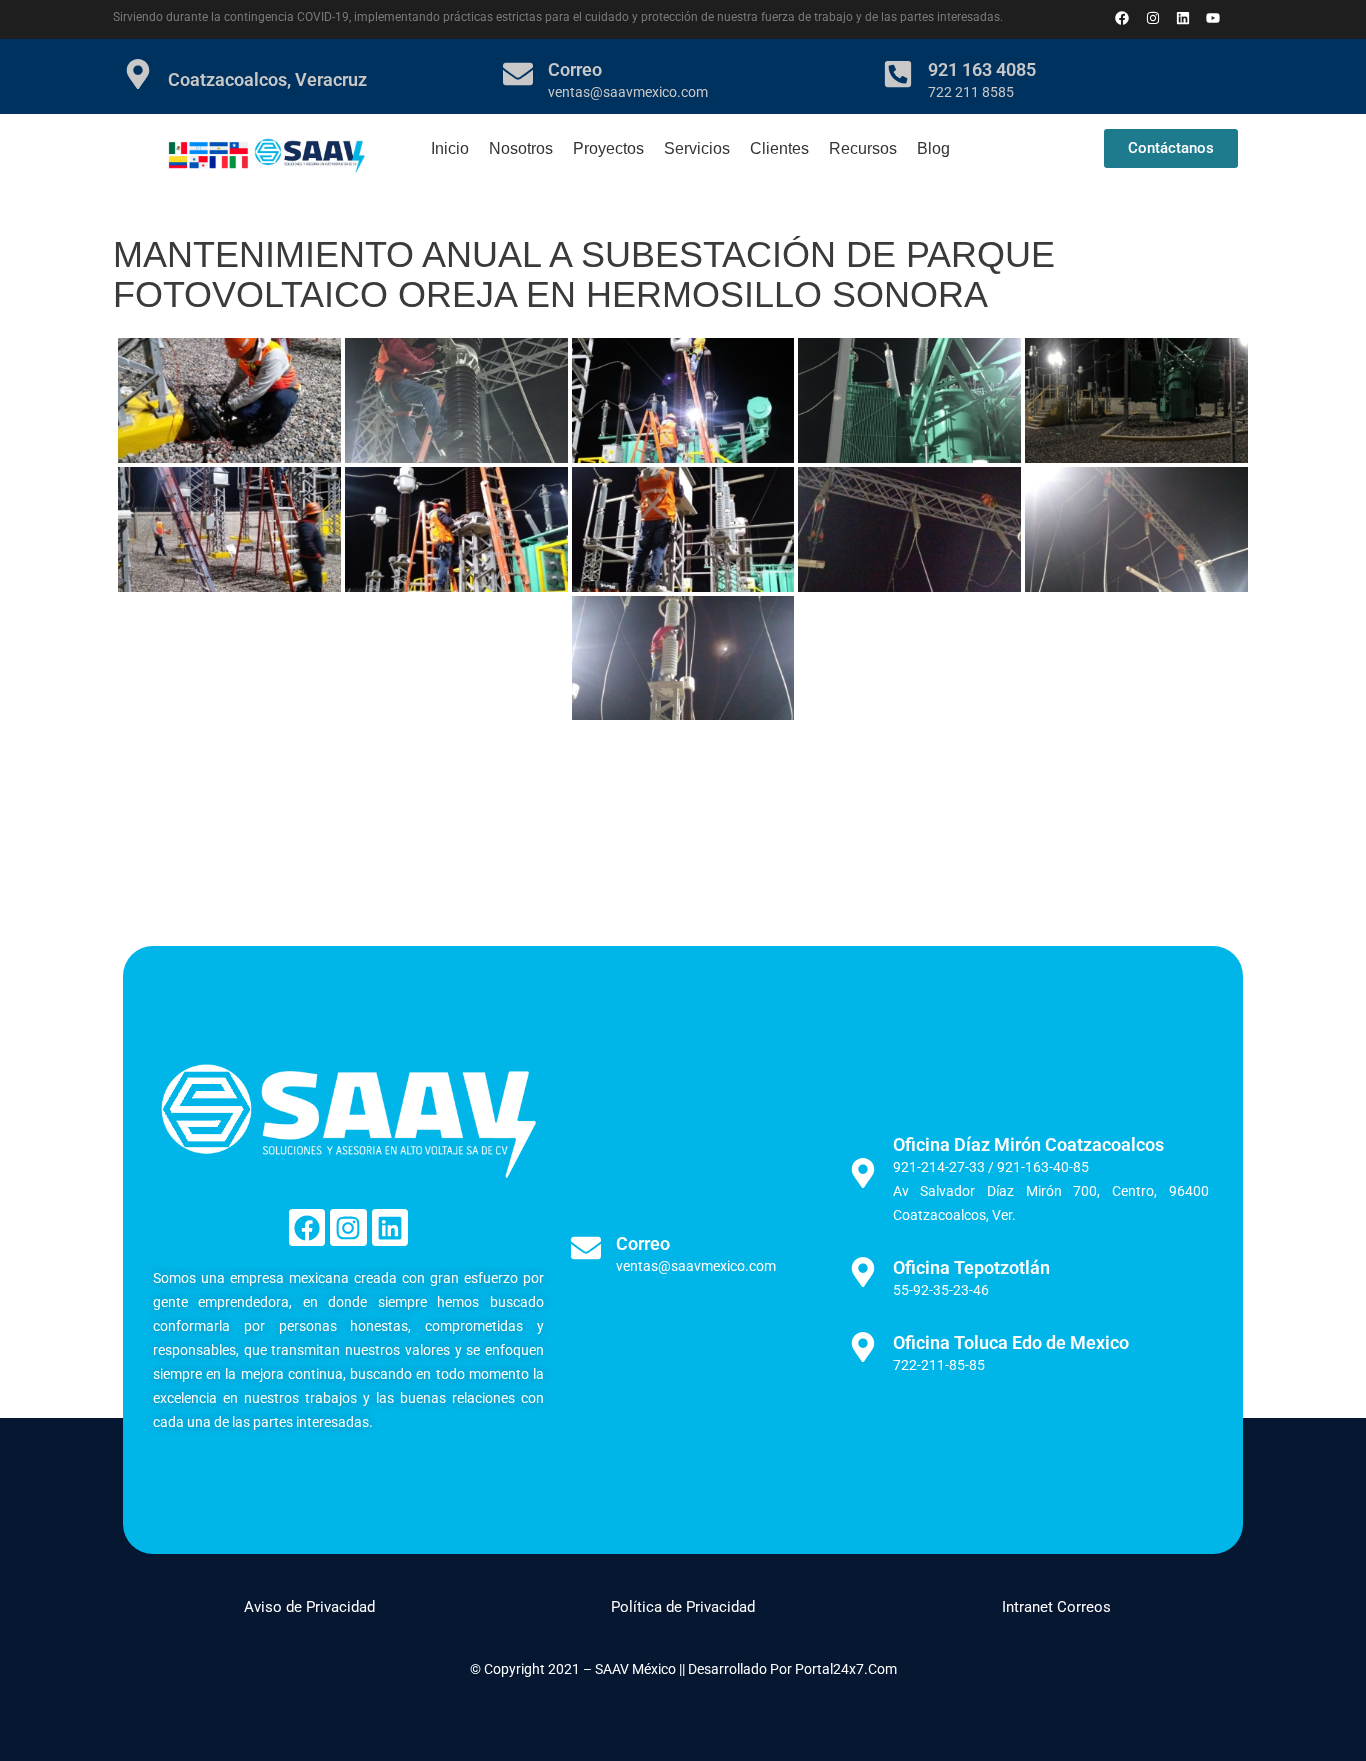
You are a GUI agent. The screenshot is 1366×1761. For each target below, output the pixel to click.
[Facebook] (307, 1227)
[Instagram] (348, 1227)
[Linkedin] (1182, 17)
